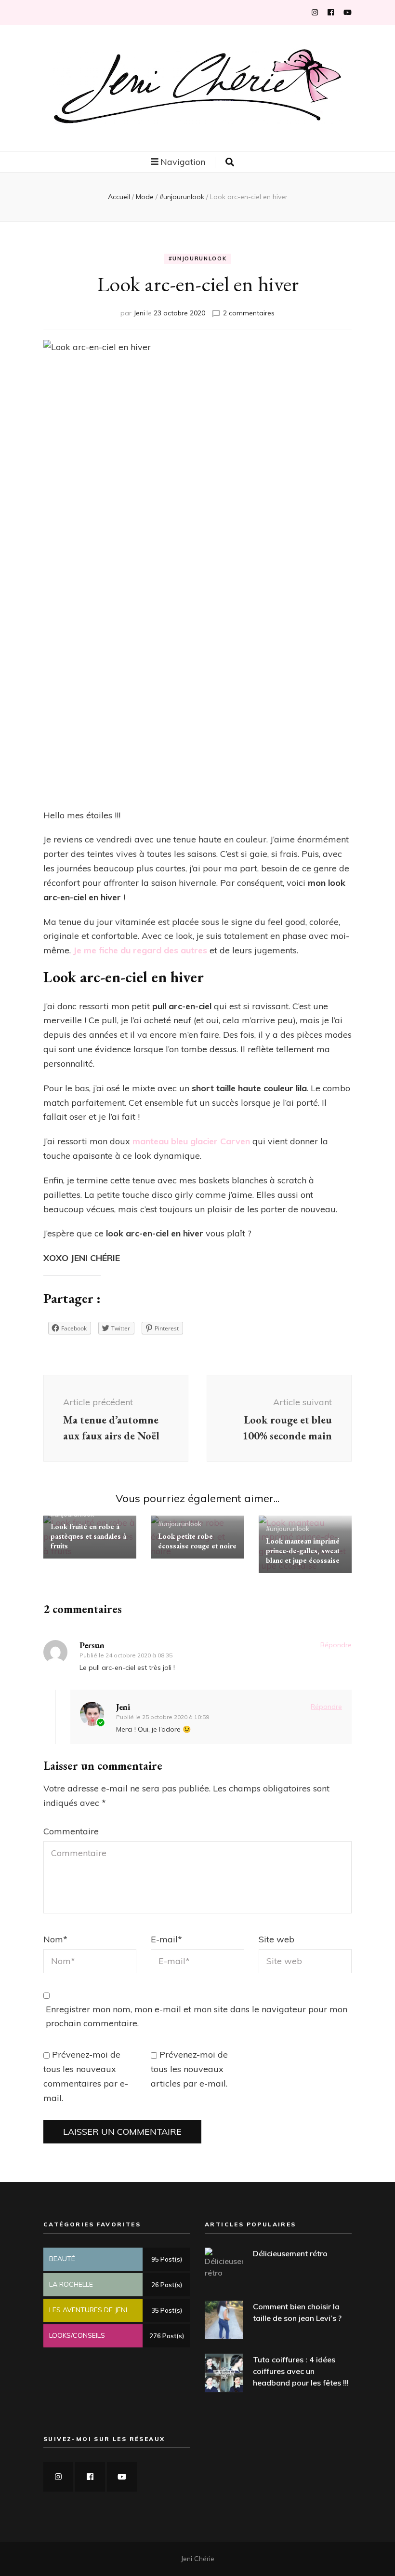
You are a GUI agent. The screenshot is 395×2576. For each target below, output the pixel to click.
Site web (276, 1939)
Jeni (139, 313)
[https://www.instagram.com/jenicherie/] (58, 2477)
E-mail (166, 1939)
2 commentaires (249, 313)
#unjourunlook (197, 258)
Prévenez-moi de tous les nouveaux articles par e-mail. (189, 2069)
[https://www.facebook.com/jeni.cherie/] (90, 2477)
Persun (92, 1645)
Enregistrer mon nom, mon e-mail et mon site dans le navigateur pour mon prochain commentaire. (197, 2016)
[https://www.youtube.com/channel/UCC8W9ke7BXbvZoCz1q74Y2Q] (122, 2477)
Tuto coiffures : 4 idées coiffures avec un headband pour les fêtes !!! (301, 2371)
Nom (55, 1939)
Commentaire (71, 1831)
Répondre (336, 1645)
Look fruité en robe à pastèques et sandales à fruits (88, 1536)
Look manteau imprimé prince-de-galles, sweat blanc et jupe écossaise (303, 1551)
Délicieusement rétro (290, 2253)
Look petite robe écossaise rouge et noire (197, 1541)
